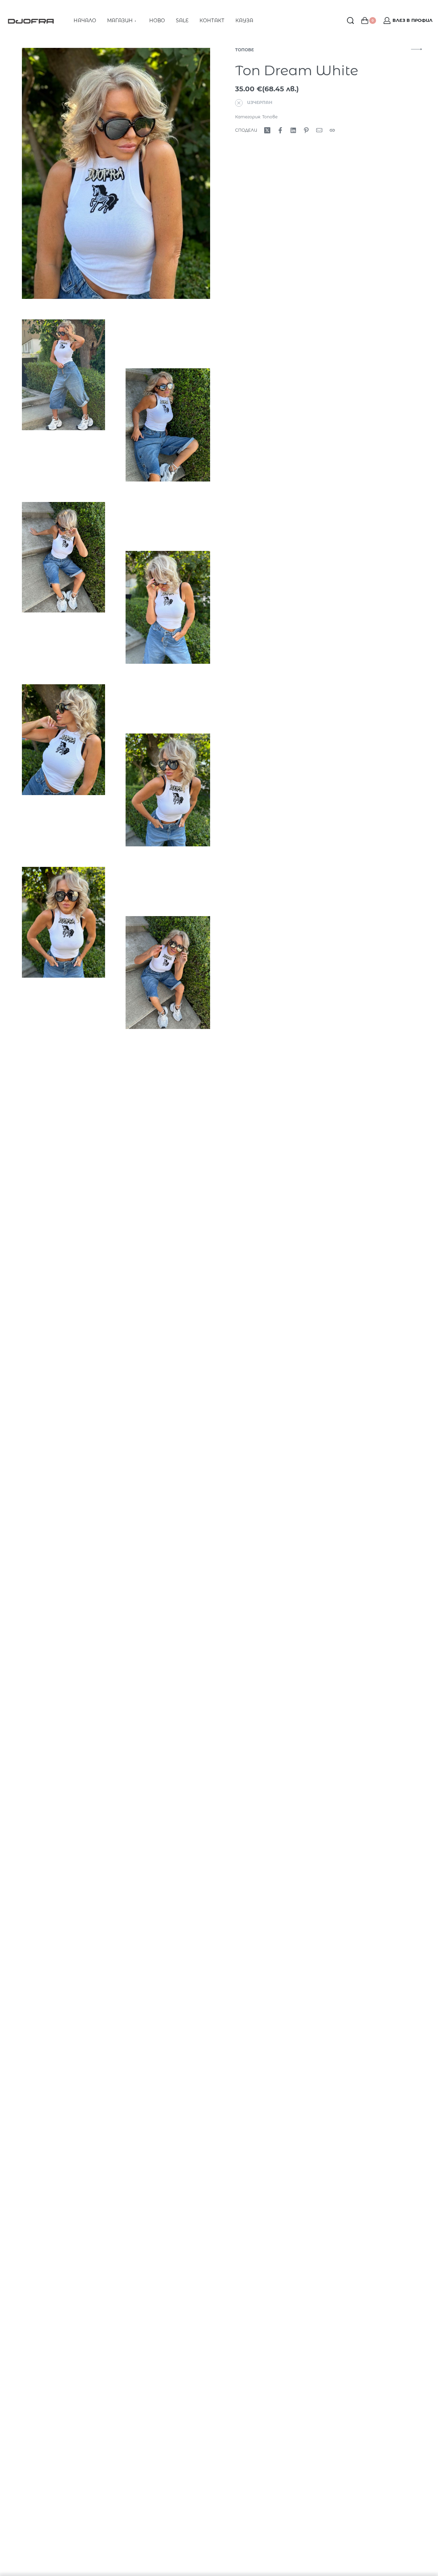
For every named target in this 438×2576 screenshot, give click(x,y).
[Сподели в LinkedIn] (293, 130)
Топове (244, 50)
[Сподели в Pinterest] (306, 130)
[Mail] (319, 130)
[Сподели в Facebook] (280, 130)
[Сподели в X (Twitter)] (267, 130)
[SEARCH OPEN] (350, 21)
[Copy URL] (332, 130)
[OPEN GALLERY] (116, 173)
